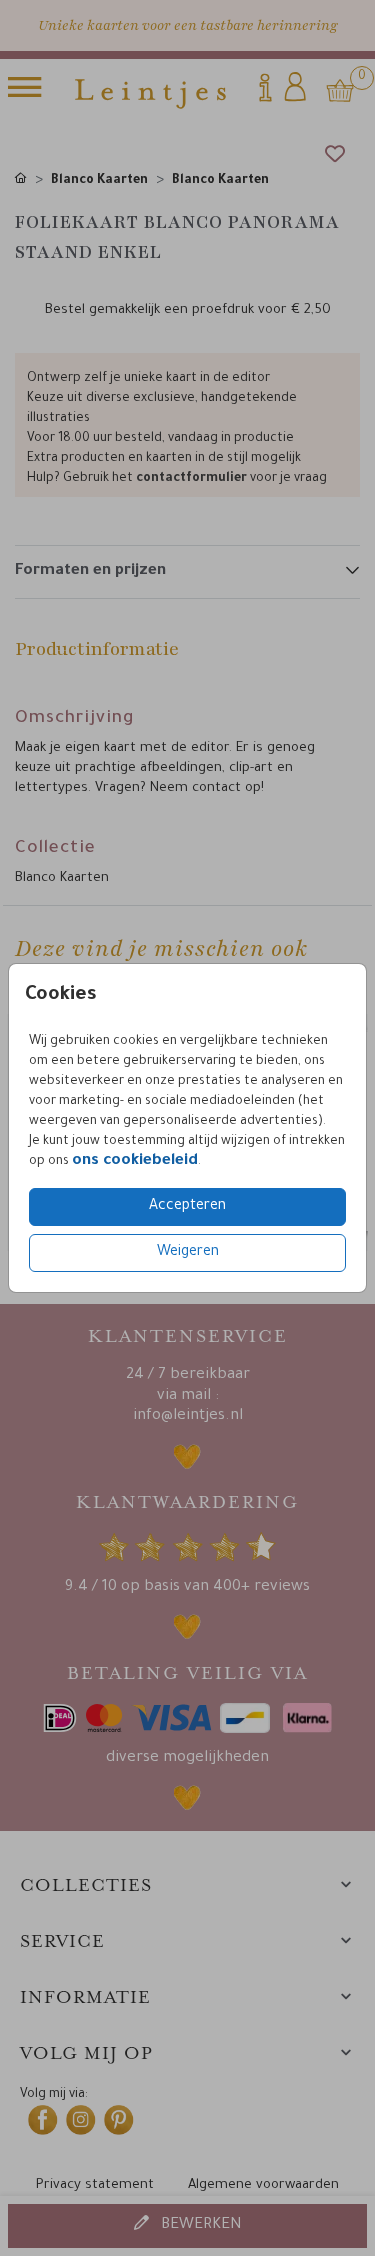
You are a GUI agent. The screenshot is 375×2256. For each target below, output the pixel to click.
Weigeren (188, 1253)
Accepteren (187, 1207)
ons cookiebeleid (135, 1161)
